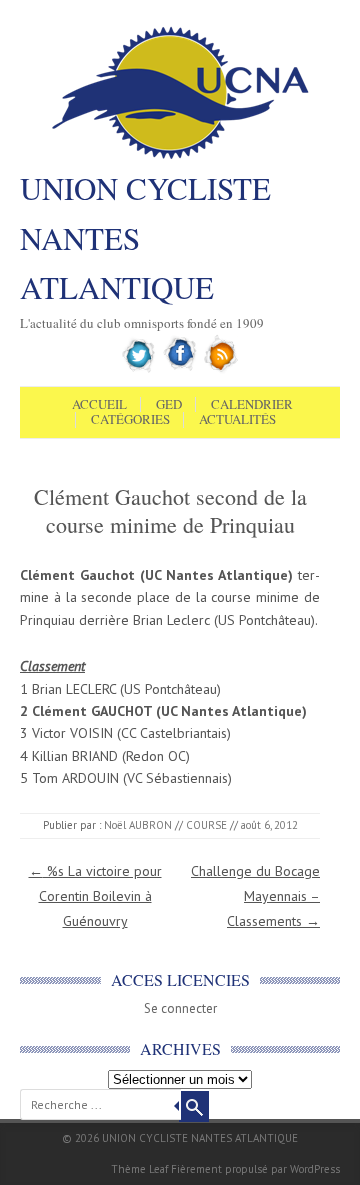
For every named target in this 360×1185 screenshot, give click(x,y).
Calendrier (252, 405)
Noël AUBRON (138, 825)
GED (169, 405)
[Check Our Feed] (221, 369)
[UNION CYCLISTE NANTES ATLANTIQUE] (180, 157)
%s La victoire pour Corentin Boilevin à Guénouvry (95, 896)
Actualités (237, 420)
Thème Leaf (139, 1169)
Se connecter (180, 1008)
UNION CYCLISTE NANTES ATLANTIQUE (145, 237)
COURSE (206, 825)
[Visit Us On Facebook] (180, 369)
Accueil (99, 405)
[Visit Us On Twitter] (139, 369)
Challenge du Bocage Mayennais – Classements (255, 896)
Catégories (130, 420)
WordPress (315, 1169)
